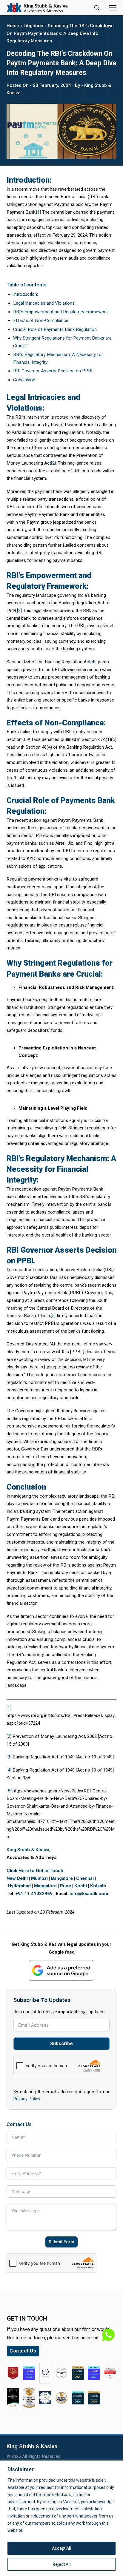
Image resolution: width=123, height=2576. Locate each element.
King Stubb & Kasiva (28, 1850)
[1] (39, 212)
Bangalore (62, 1878)
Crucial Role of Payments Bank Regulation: (55, 329)
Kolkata (98, 1886)
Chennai (85, 1878)
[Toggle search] (97, 8)
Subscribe (61, 2044)
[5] (53, 1316)
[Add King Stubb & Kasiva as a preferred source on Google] (61, 1970)
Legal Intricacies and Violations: (44, 303)
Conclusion (24, 380)
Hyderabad (19, 1886)
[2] (53, 463)
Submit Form (61, 2242)
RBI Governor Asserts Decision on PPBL (53, 371)
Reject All (62, 2564)
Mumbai (39, 1878)
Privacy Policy (27, 2099)
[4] (93, 662)
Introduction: (26, 294)
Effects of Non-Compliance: (41, 320)
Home (13, 26)
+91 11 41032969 (34, 1894)
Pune (66, 1886)
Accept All (62, 2548)
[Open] (113, 8)
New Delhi (17, 1878)
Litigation (33, 26)
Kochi (81, 1886)
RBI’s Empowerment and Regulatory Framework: (61, 312)
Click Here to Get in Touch (35, 1871)
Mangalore (45, 1886)
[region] (61, 2518)
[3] (19, 611)
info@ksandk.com (89, 1894)
